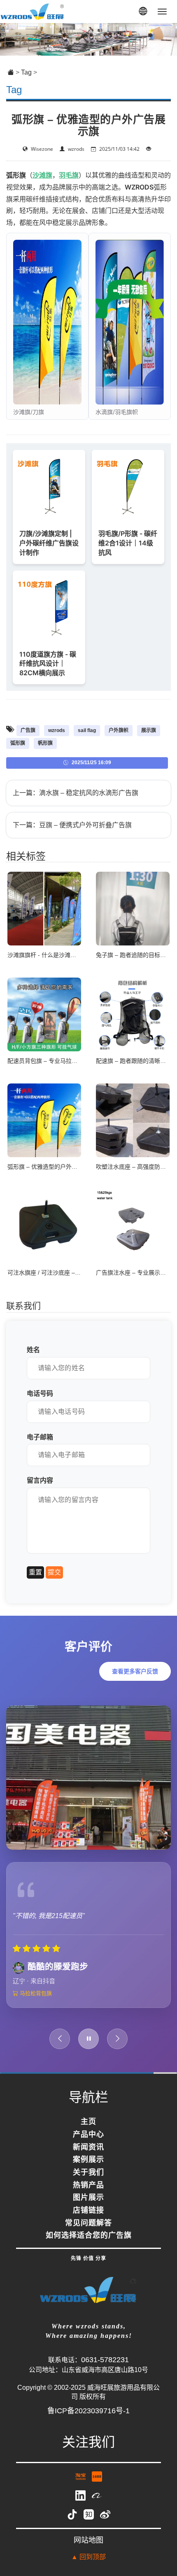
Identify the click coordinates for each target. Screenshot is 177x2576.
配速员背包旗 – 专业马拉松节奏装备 (54, 1061)
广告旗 (28, 730)
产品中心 (88, 2147)
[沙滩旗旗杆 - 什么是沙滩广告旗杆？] (44, 908)
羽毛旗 (69, 175)
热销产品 (88, 2197)
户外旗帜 (119, 730)
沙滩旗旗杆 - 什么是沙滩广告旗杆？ (53, 955)
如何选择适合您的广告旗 (89, 2248)
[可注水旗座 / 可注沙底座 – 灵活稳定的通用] (44, 1226)
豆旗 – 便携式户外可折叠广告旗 (85, 825)
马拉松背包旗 (35, 2005)
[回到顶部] (160, 2519)
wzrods (57, 730)
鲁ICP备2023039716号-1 (88, 2423)
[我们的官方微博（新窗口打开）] (105, 2526)
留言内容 (40, 1480)
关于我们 (88, 2185)
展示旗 (149, 730)
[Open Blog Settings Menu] (160, 2543)
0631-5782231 (105, 2372)
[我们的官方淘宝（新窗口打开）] (82, 2488)
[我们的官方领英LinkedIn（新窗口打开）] (82, 2507)
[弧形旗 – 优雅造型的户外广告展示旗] (44, 1120)
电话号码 (40, 1393)
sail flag (87, 730)
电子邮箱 (40, 1437)
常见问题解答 (88, 2235)
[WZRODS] (33, 11)
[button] (143, 12)
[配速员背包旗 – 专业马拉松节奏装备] (44, 1014)
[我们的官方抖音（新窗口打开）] (73, 2526)
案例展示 (88, 2172)
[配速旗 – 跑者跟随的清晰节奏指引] (133, 1014)
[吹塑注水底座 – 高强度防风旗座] (133, 1120)
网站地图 (88, 2552)
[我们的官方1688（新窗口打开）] (97, 2488)
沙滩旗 (42, 175)
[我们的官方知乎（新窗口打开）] (90, 2526)
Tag (26, 72)
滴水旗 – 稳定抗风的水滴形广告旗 (89, 793)
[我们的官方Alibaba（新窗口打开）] (97, 2507)
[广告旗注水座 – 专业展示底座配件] (133, 1226)
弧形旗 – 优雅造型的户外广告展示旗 (54, 1167)
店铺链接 (88, 2223)
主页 (88, 2134)
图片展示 (88, 2210)
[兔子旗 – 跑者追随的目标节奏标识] (133, 908)
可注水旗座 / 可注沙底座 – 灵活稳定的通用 (62, 1273)
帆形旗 (45, 743)
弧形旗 (18, 743)
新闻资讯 (88, 2159)
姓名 (33, 1350)
